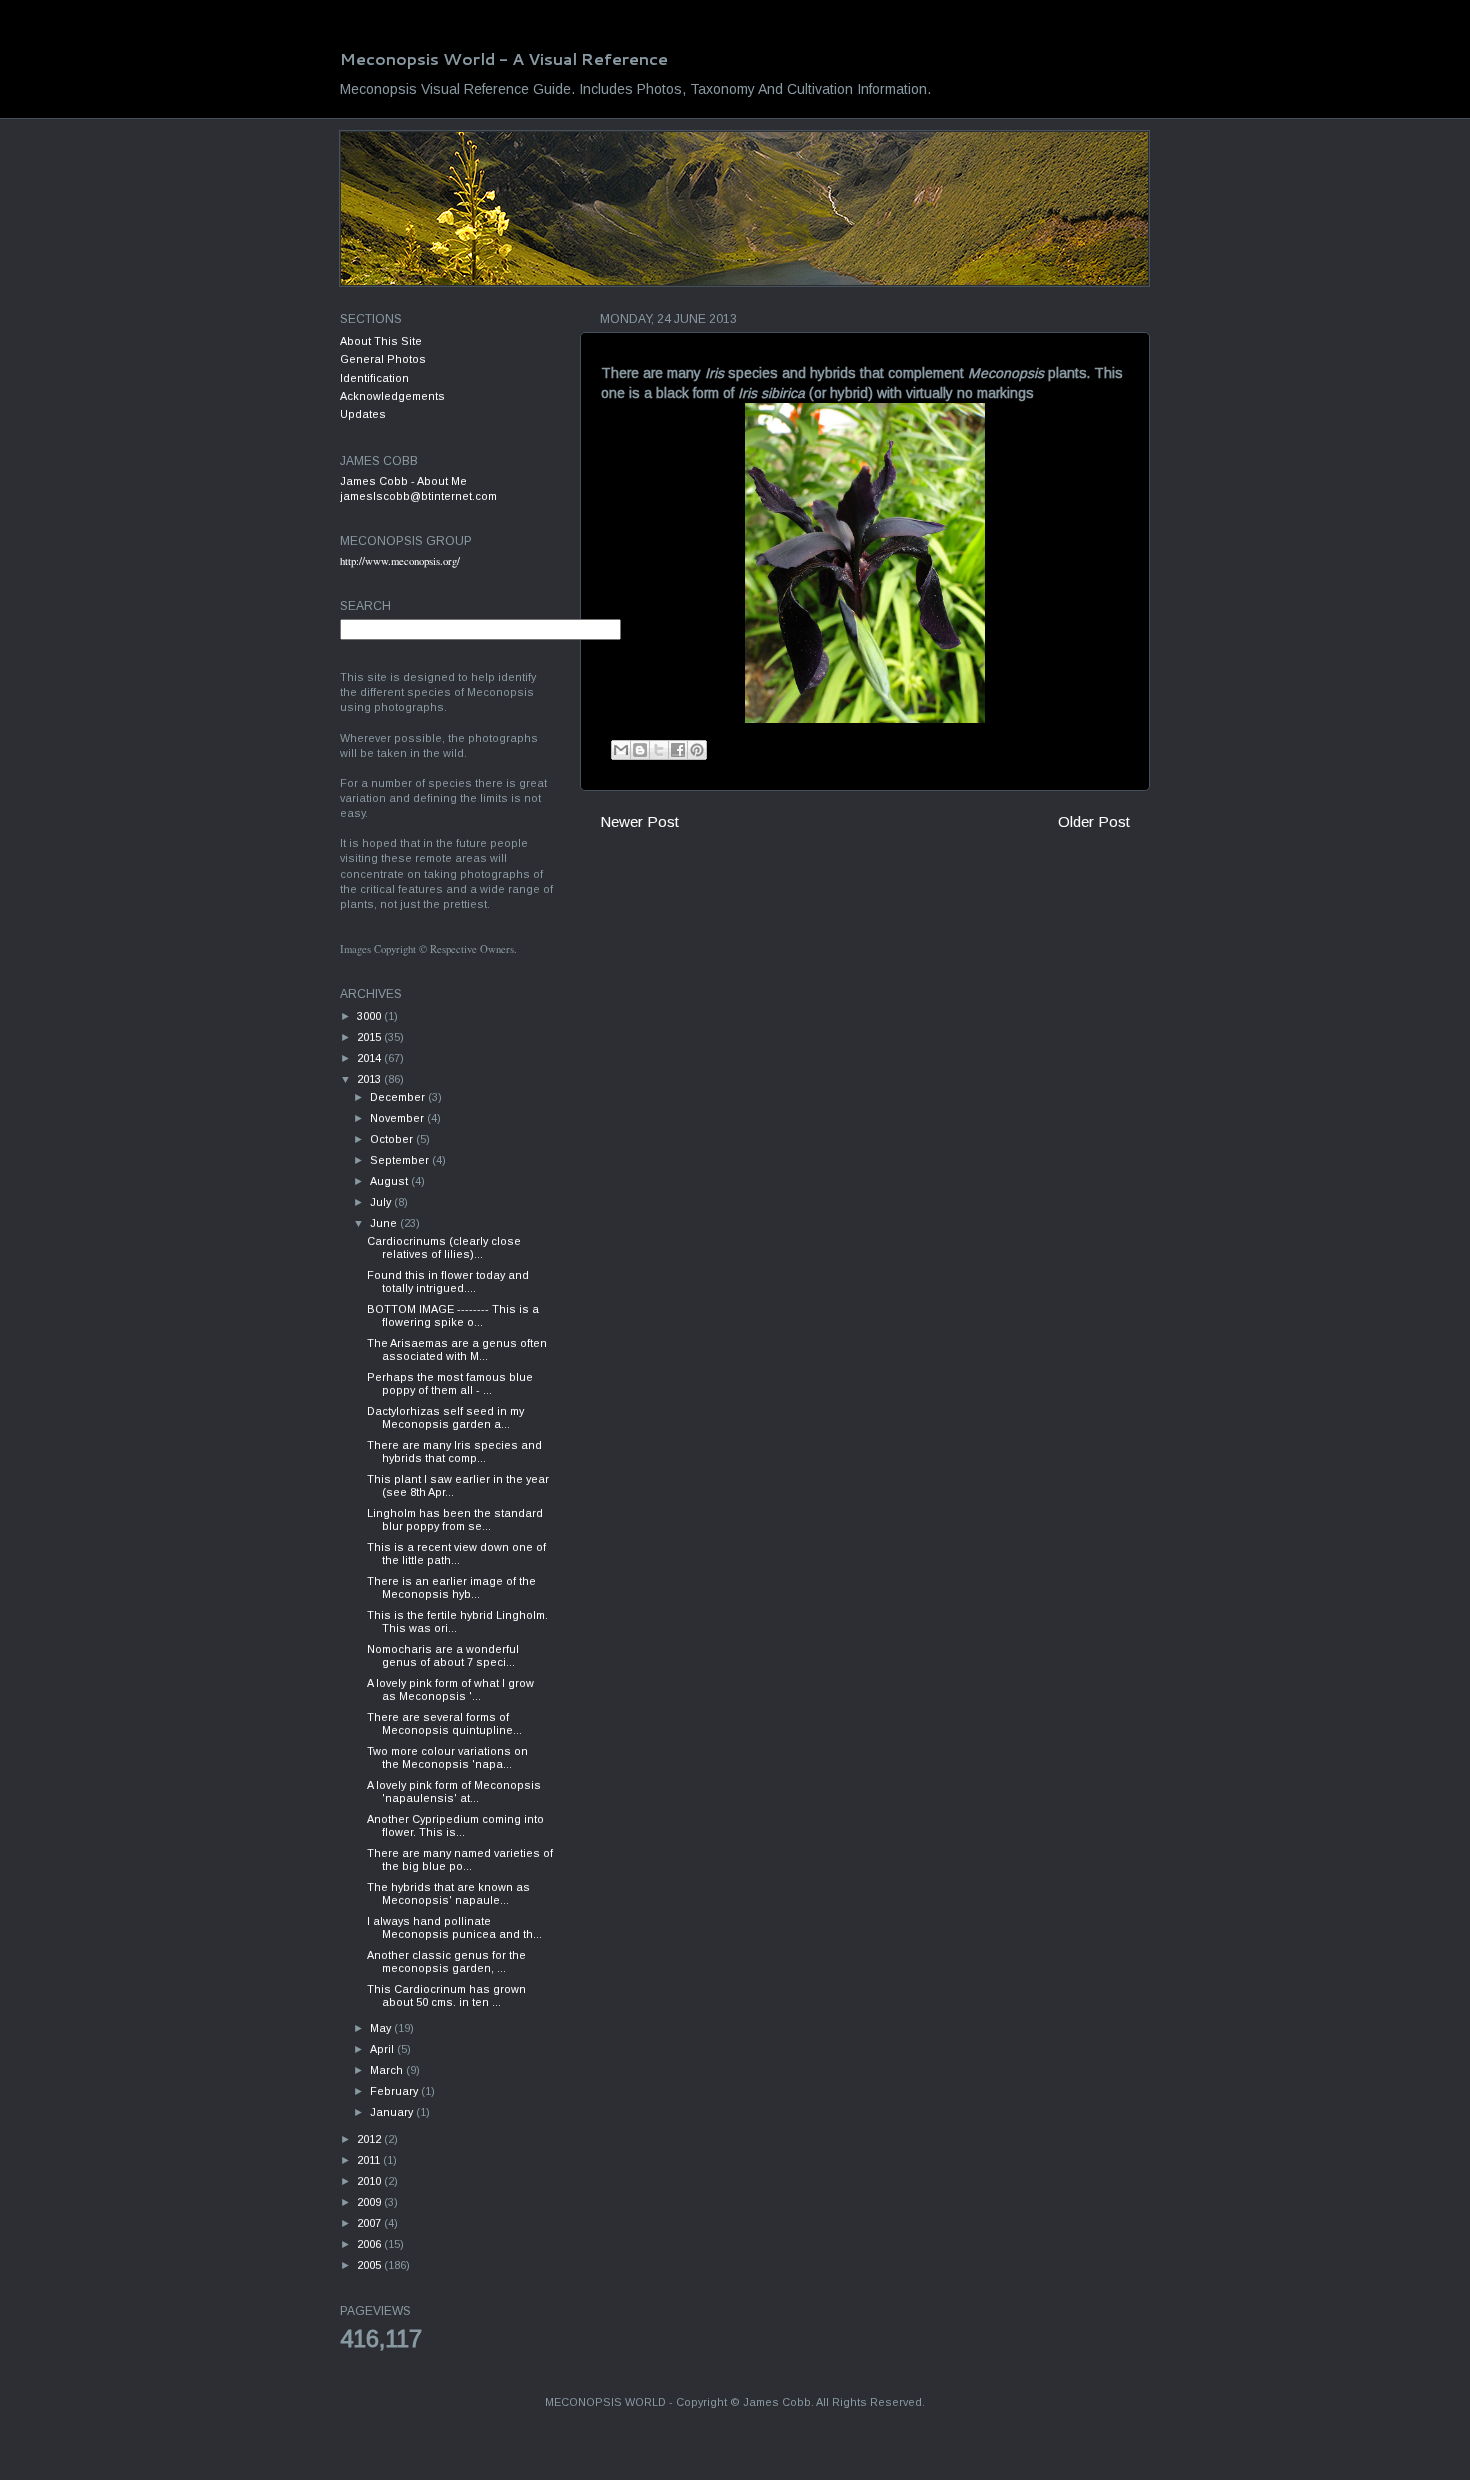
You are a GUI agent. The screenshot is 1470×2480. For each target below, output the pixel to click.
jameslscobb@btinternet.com (418, 496)
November (398, 1118)
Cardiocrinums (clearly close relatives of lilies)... (444, 1247)
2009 (370, 2202)
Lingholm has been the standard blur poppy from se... (455, 1519)
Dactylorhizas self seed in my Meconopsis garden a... (445, 1417)
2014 (370, 1058)
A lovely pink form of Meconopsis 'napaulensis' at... (454, 1791)
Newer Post (639, 821)
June (385, 1223)
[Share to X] (659, 750)
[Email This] (621, 750)
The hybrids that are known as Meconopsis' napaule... (448, 1893)
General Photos (383, 359)
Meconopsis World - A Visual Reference (504, 58)
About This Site (381, 341)
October (393, 1139)
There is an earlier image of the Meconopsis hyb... (451, 1587)
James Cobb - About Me (403, 481)
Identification (374, 378)
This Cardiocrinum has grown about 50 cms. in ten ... (446, 1995)
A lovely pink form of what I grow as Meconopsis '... (450, 1689)
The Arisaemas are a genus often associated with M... (457, 1349)
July (382, 1202)
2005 (370, 2265)
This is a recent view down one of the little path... (456, 1553)
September (401, 1160)
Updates (363, 414)
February (395, 2091)
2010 (370, 2181)
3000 (370, 1016)
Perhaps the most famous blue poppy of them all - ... (450, 1383)
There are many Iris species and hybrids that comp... (454, 1451)
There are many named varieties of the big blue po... (460, 1859)
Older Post (1094, 821)
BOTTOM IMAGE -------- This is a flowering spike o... (453, 1315)
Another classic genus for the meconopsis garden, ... (446, 1961)
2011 (370, 2160)
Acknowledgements (392, 396)
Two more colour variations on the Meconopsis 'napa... (447, 1757)
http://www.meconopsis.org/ (400, 561)
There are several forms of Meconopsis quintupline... (444, 1723)
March (388, 2070)
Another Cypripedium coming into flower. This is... (455, 1825)
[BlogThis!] (640, 750)
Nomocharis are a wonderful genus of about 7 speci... (443, 1655)
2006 (370, 2244)
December (399, 1097)
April (383, 2049)
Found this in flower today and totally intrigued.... (448, 1281)
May (382, 2028)
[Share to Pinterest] (697, 750)
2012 (370, 2139)
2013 (370, 1079)
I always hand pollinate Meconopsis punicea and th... (454, 1927)
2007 (370, 2223)
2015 (370, 1037)
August (390, 1181)
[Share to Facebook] (678, 750)
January (393, 2112)
